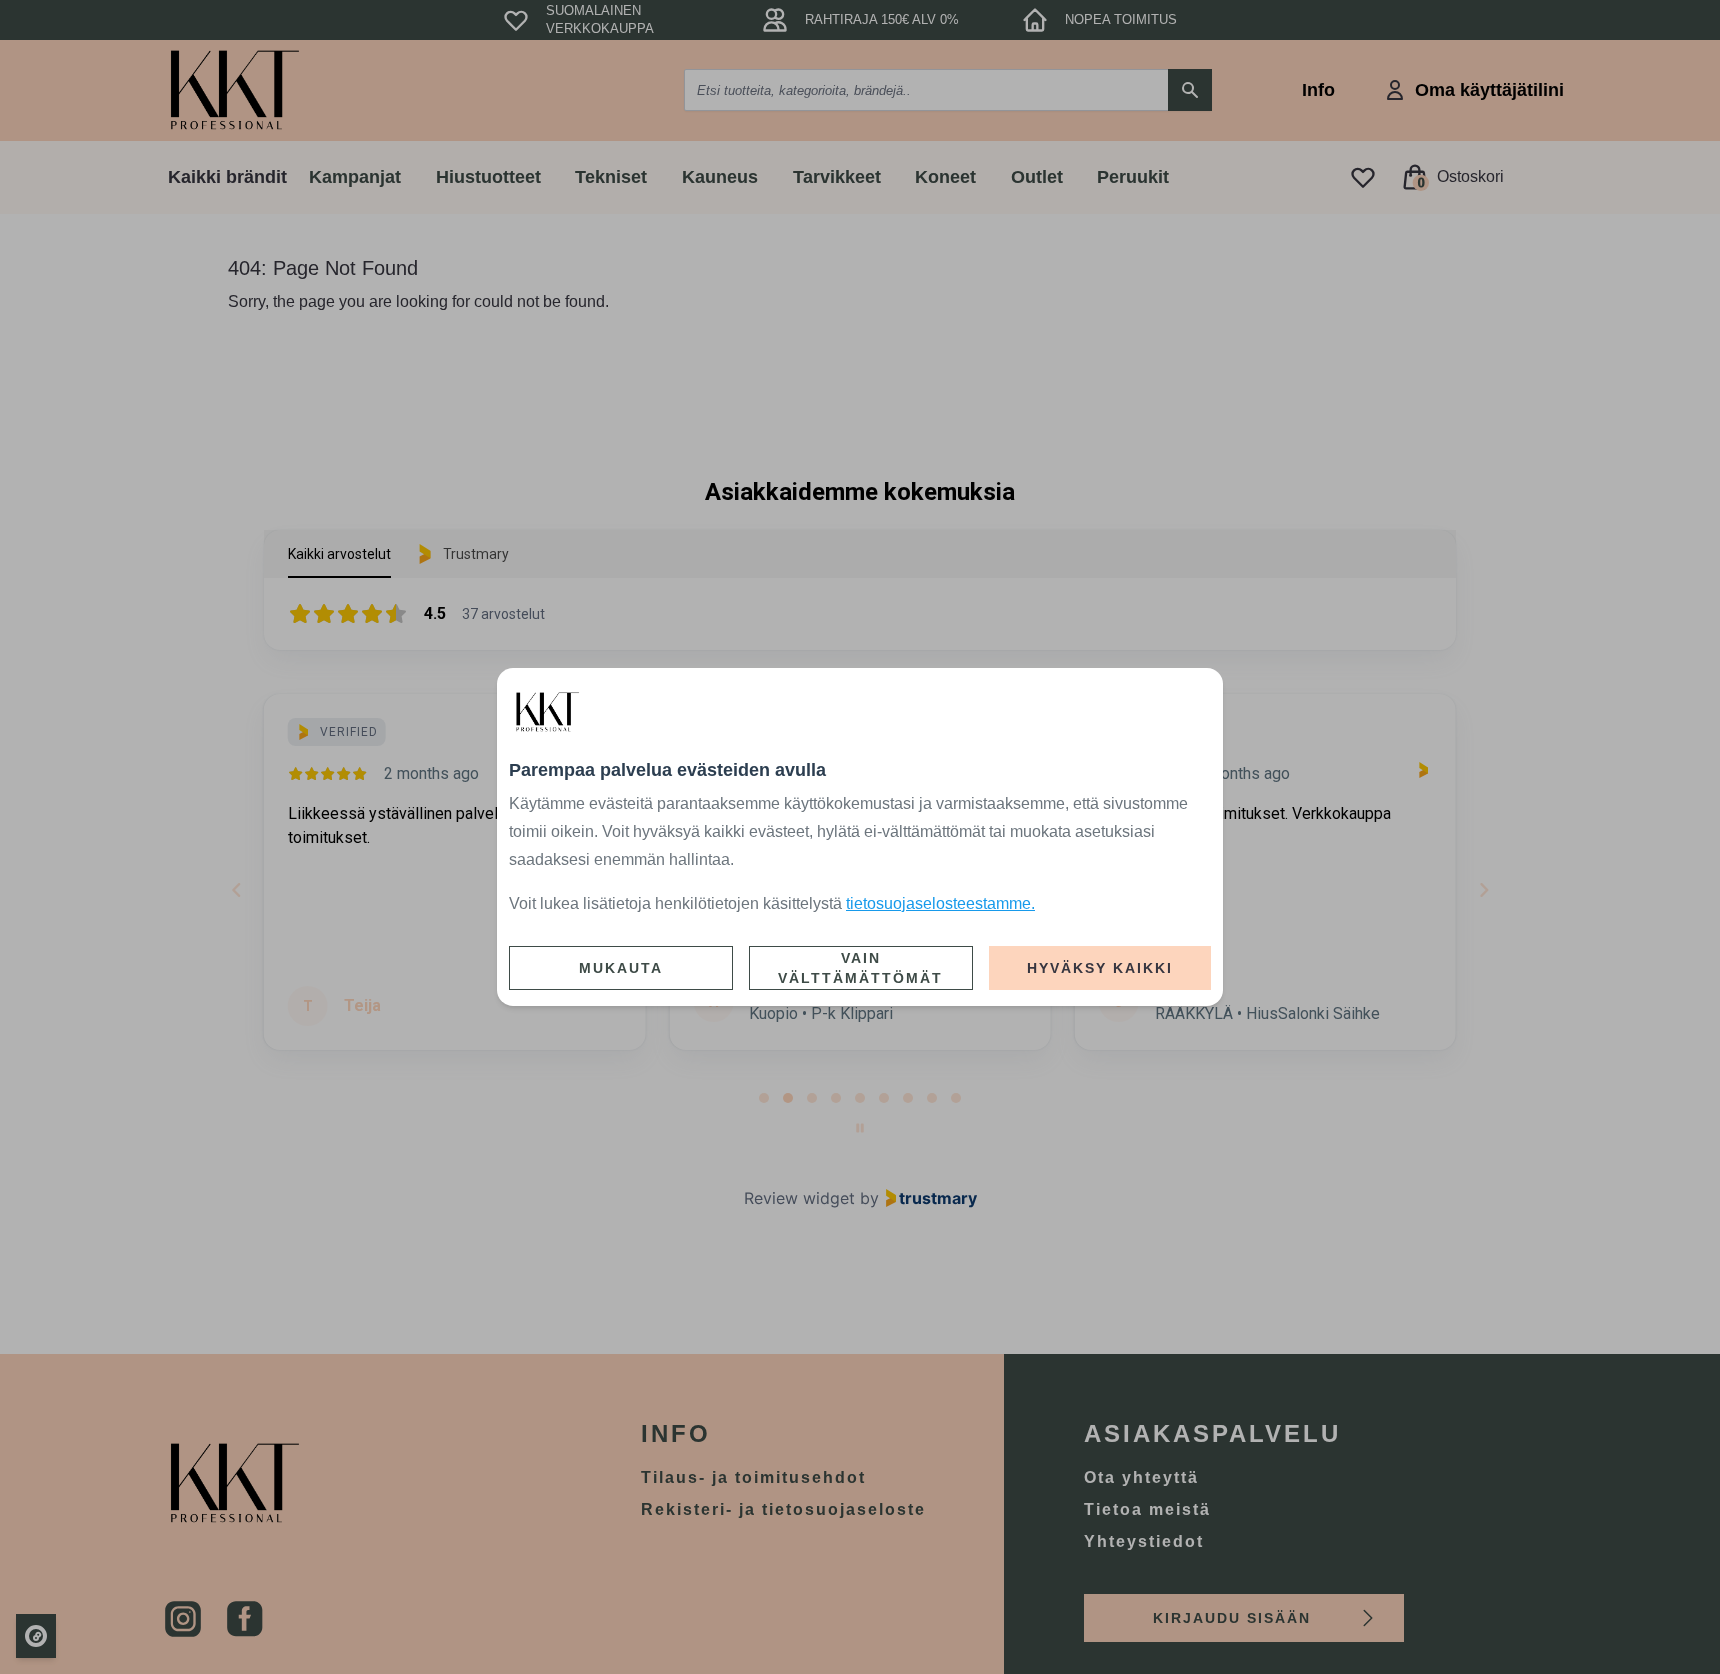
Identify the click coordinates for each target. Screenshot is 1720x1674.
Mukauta (621, 968)
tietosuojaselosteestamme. (940, 903)
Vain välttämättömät (860, 968)
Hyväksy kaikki (1100, 968)
